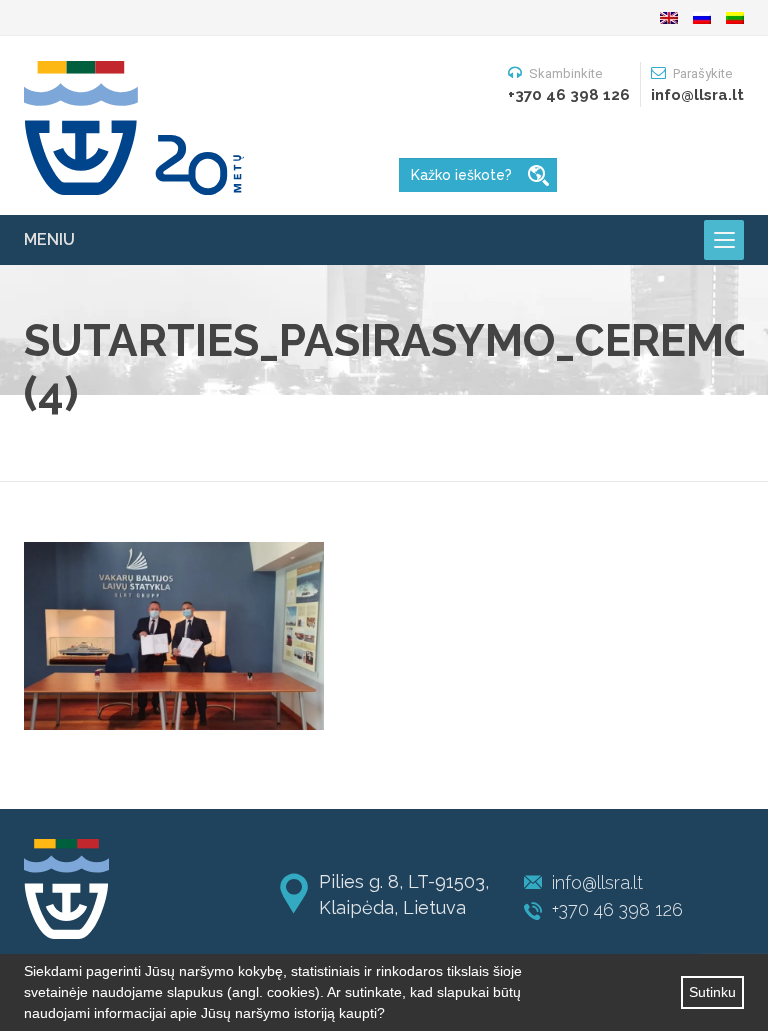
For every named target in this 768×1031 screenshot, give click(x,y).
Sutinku (712, 992)
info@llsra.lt (597, 882)
